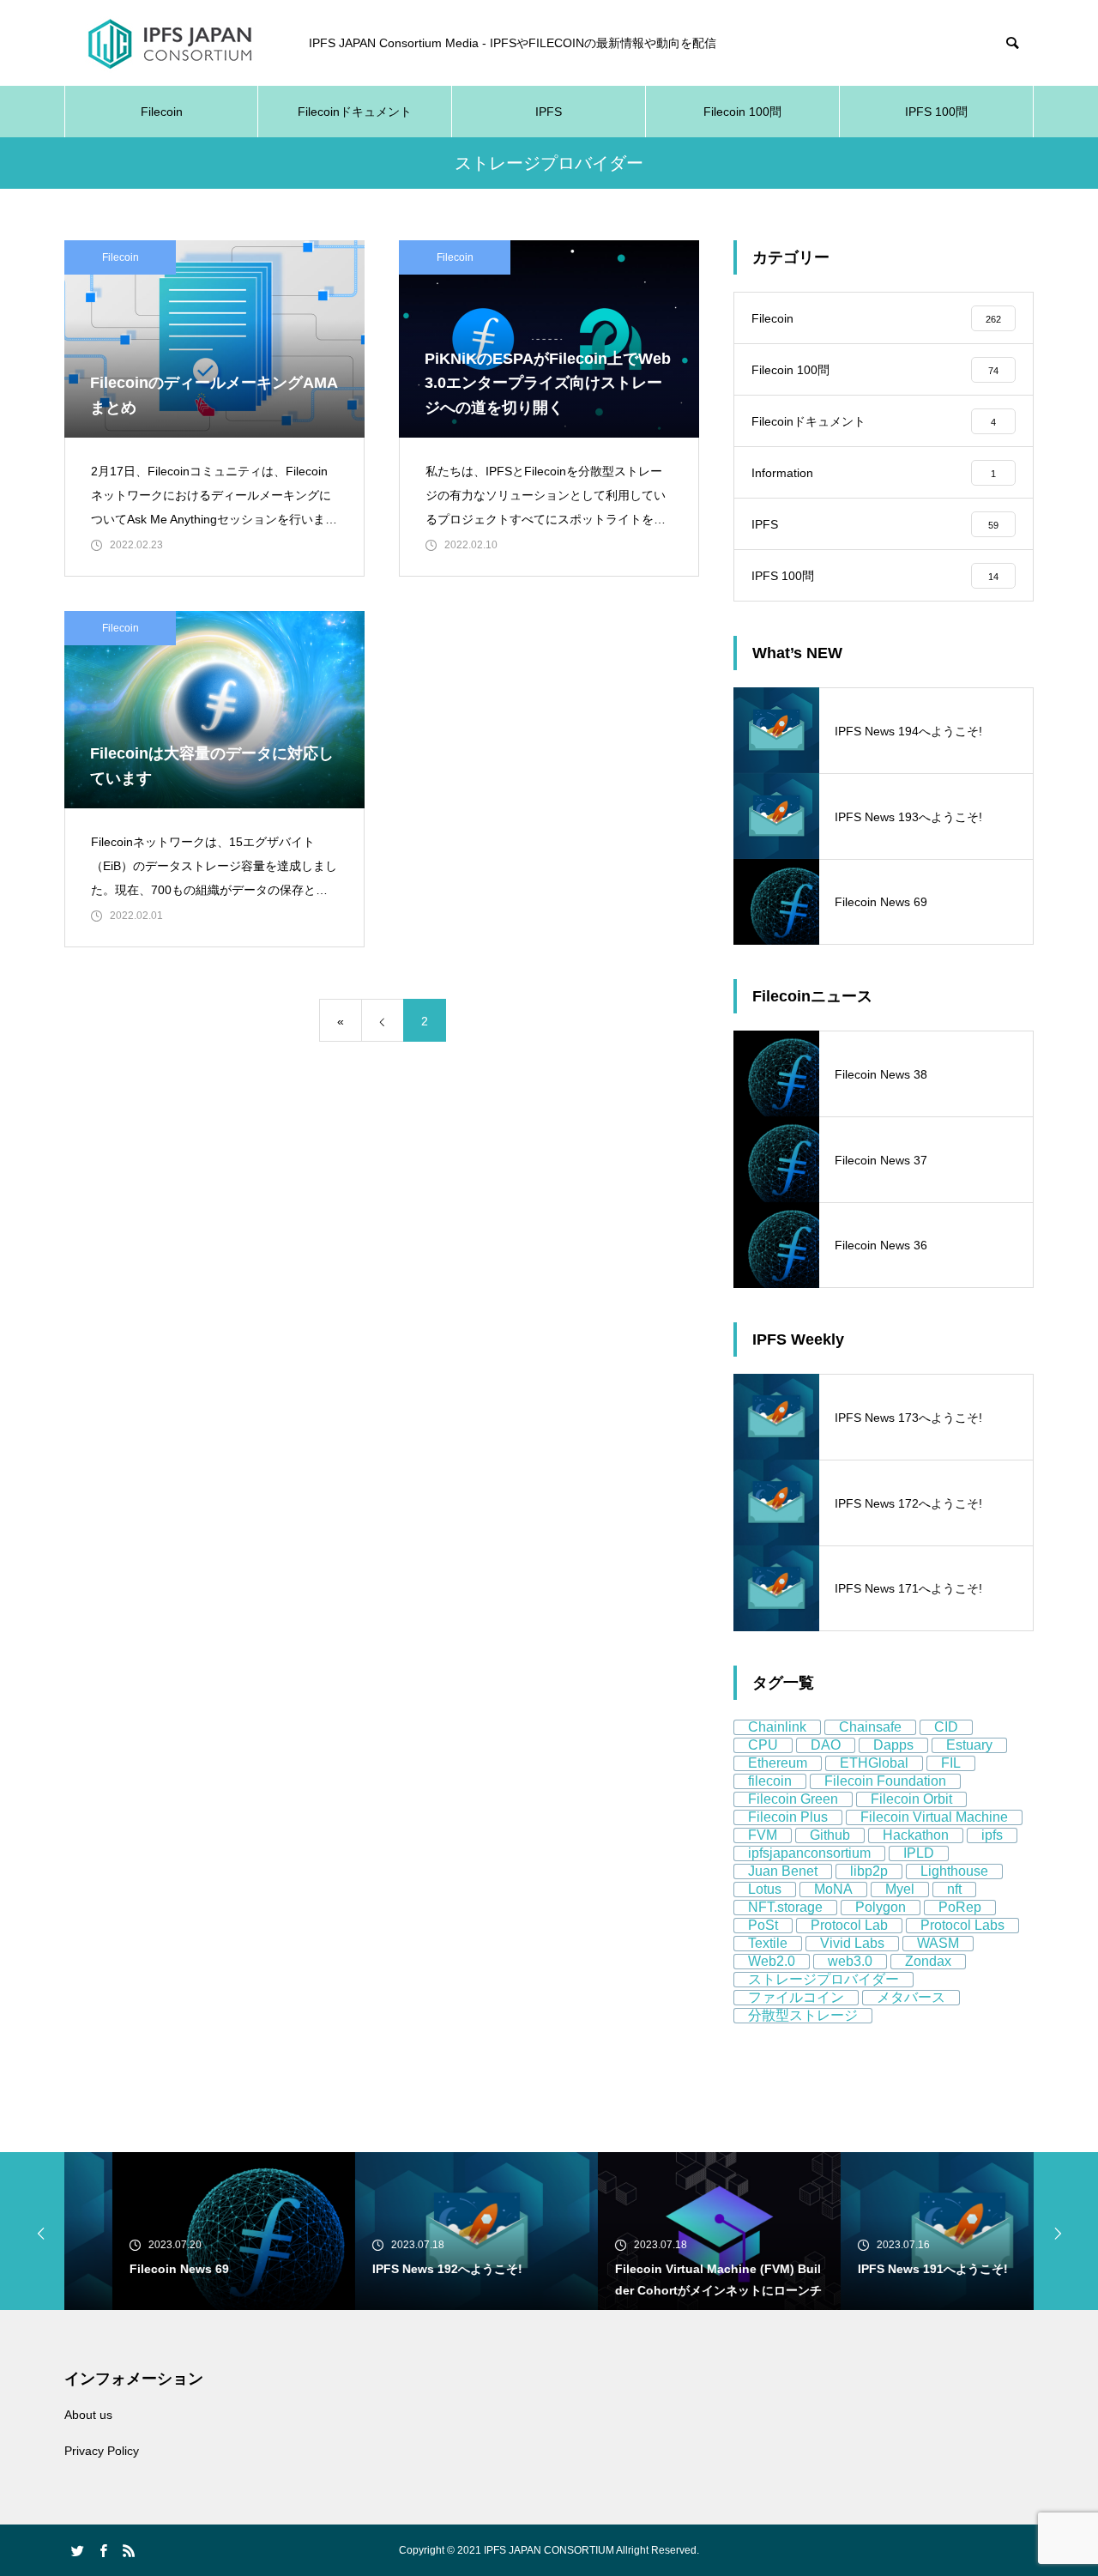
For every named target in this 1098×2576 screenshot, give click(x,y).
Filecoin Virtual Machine (934, 1817)
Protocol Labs (962, 1925)
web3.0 (850, 1961)
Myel (900, 1889)
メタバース (911, 1997)
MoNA (833, 1889)
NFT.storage (785, 1907)
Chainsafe (870, 1727)
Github (830, 1835)
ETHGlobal (874, 1763)
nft (954, 1889)
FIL (951, 1763)
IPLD (919, 1853)
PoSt (763, 1925)
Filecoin (162, 112)
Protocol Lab (849, 1925)
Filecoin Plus (788, 1817)
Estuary (969, 1745)
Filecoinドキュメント (355, 112)
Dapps (893, 1745)
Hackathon (916, 1835)
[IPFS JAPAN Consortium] (169, 43)
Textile (768, 1943)
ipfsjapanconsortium (809, 1853)
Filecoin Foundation (885, 1781)
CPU (763, 1745)
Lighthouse (954, 1871)
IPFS (549, 112)
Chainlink (777, 1727)
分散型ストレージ (803, 2015)
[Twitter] (77, 2550)
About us (88, 2415)
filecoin (770, 1781)
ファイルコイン (796, 1997)
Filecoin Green (793, 1799)
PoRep (960, 1907)
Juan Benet (783, 1871)
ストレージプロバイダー (823, 1979)
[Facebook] (103, 2550)
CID (946, 1727)
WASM (938, 1943)
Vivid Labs (852, 1943)
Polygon (881, 1907)
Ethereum (778, 1763)
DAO (826, 1745)
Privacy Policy (102, 2451)
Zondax (928, 1961)
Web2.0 (772, 1961)
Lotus (765, 1889)
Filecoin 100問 (742, 112)
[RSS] (129, 2550)
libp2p (869, 1871)
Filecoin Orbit (911, 1799)
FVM (763, 1835)
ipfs (992, 1835)
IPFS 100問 (936, 112)
